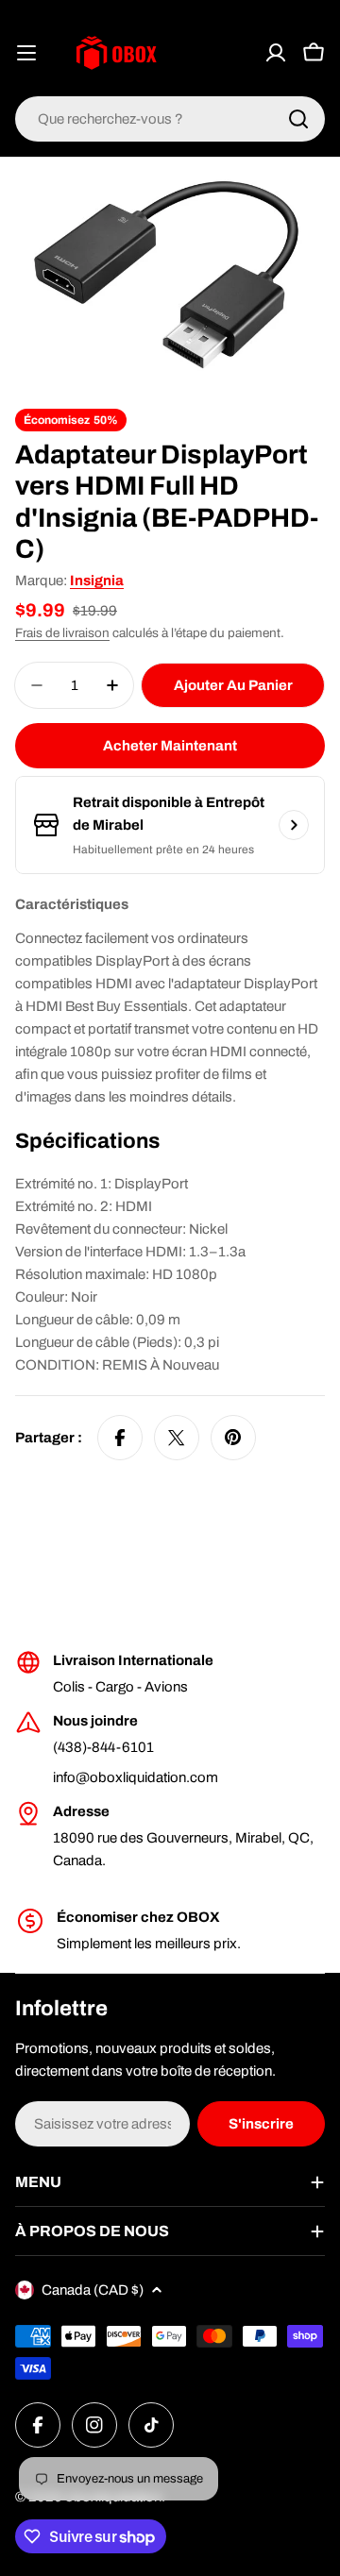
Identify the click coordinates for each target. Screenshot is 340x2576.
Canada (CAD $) (93, 2290)
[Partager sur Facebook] (120, 1438)
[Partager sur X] (177, 1438)
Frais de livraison (62, 633)
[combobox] (170, 119)
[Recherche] (298, 119)
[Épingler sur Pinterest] (233, 1438)
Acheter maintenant (170, 746)
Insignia (97, 581)
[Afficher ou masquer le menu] (26, 53)
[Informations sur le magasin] (294, 825)
